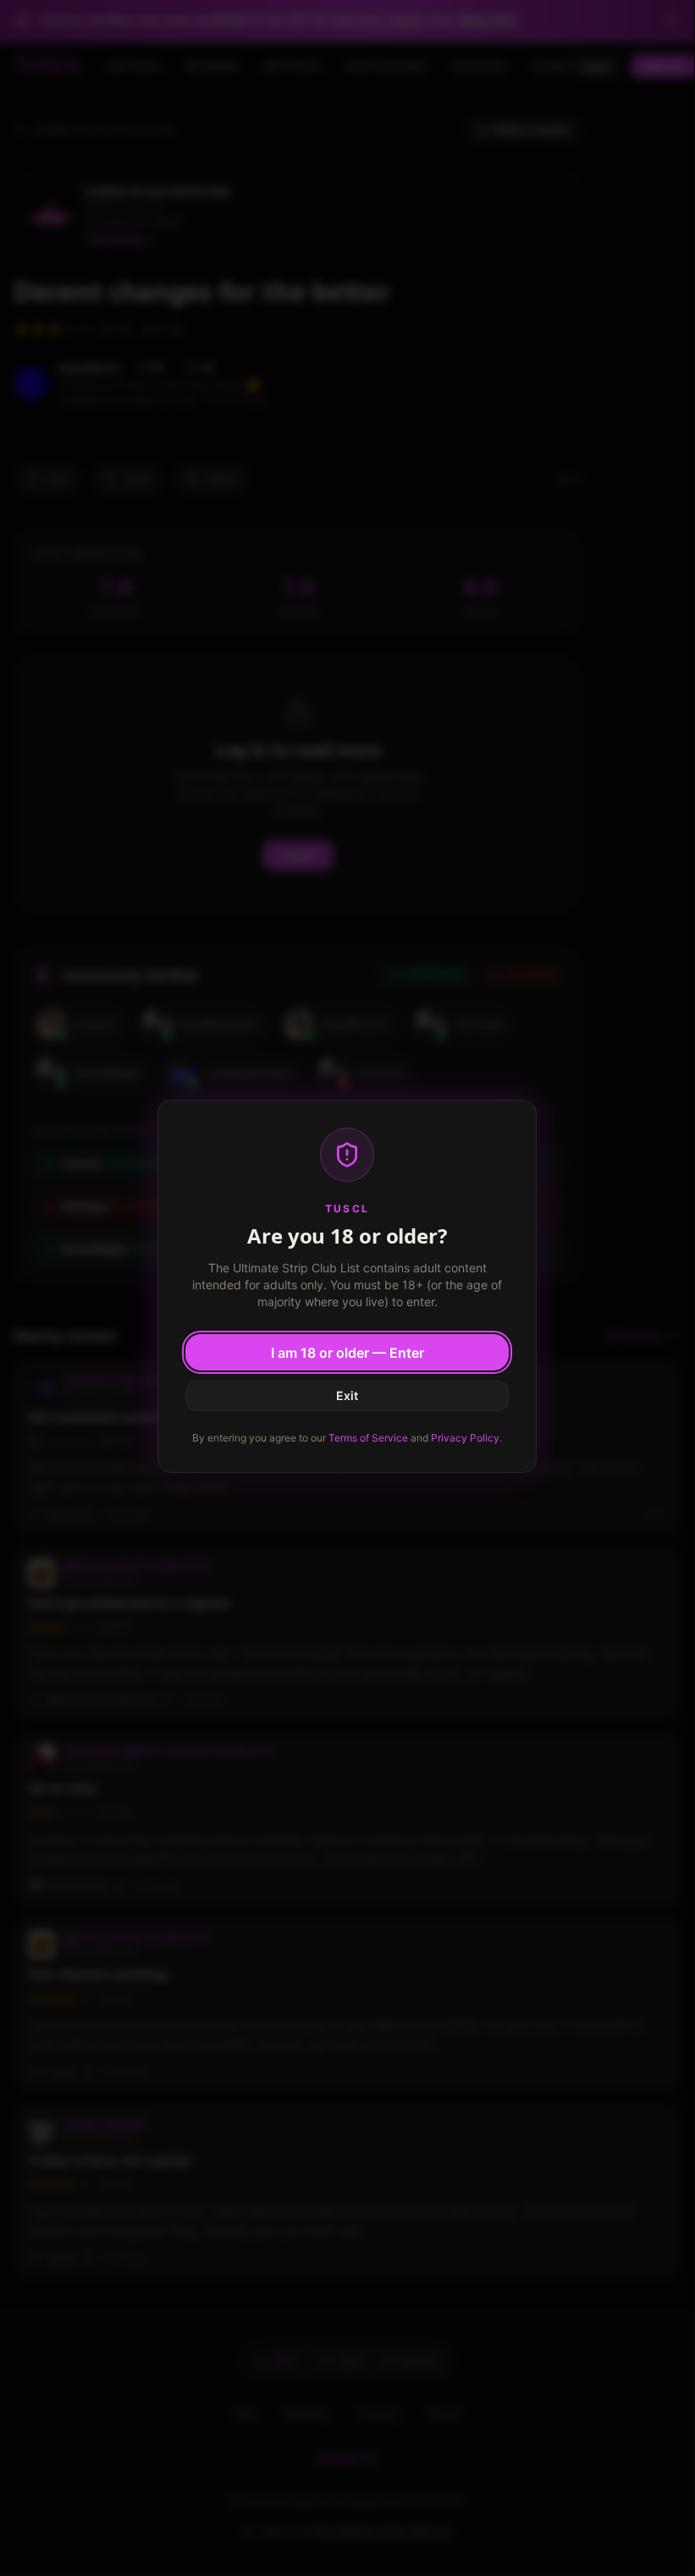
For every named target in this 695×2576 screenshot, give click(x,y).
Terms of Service (368, 1438)
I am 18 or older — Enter (347, 1353)
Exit (347, 1395)
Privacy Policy (465, 1438)
